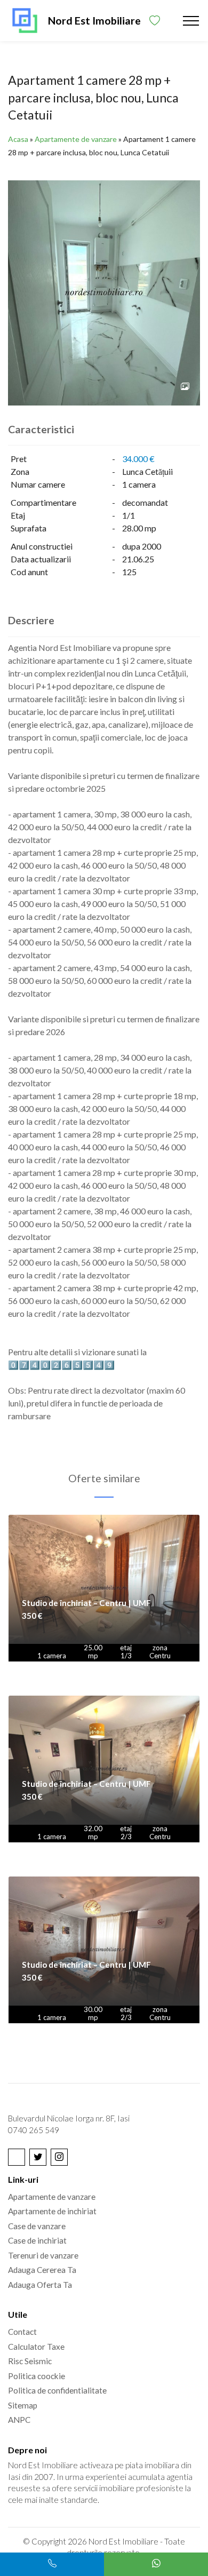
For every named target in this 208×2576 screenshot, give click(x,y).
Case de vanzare (37, 2226)
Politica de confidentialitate (57, 2390)
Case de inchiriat (37, 2240)
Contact (22, 2332)
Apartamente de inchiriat (52, 2211)
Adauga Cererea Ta (42, 2270)
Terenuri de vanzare (43, 2255)
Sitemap (23, 2405)
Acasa (18, 139)
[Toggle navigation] (191, 21)
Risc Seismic (30, 2361)
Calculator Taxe (36, 2347)
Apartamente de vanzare (76, 139)
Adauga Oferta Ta (40, 2285)
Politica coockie (37, 2376)
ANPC (19, 2420)
